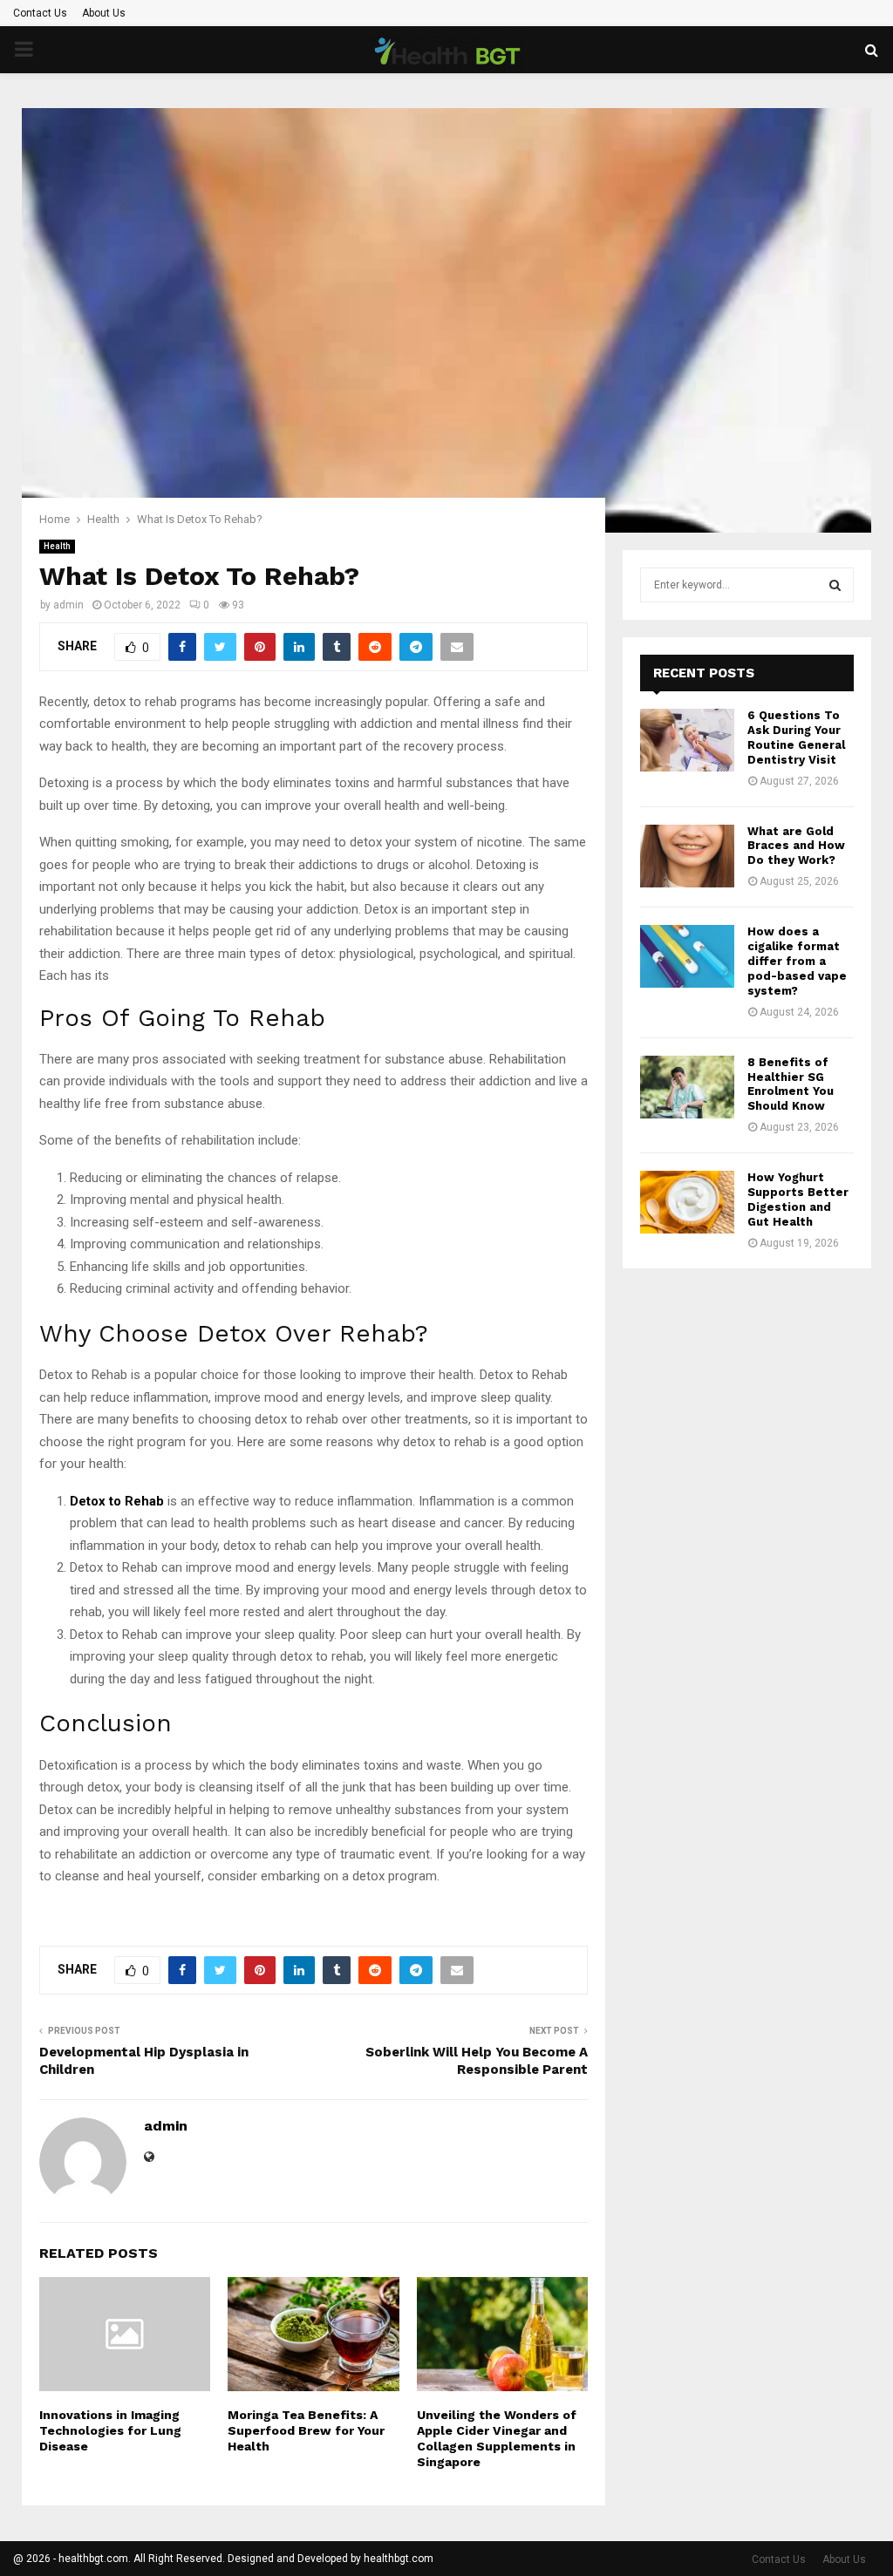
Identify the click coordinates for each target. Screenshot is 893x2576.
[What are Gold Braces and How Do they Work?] (687, 856)
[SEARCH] (835, 585)
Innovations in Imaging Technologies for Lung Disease (110, 2430)
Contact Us (40, 13)
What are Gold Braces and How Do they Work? (796, 846)
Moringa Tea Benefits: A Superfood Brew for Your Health (306, 2430)
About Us (104, 13)
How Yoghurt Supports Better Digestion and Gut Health (798, 1200)
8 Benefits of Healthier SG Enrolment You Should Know (791, 1084)
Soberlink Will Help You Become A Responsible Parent (477, 2061)
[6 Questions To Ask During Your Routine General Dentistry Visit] (687, 740)
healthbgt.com (399, 2559)
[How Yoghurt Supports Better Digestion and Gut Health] (687, 1202)
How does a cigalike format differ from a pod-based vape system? (797, 961)
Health (57, 546)
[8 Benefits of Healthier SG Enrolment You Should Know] (687, 1087)
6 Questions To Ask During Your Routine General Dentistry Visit (796, 737)
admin (68, 605)
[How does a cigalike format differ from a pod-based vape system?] (687, 956)
